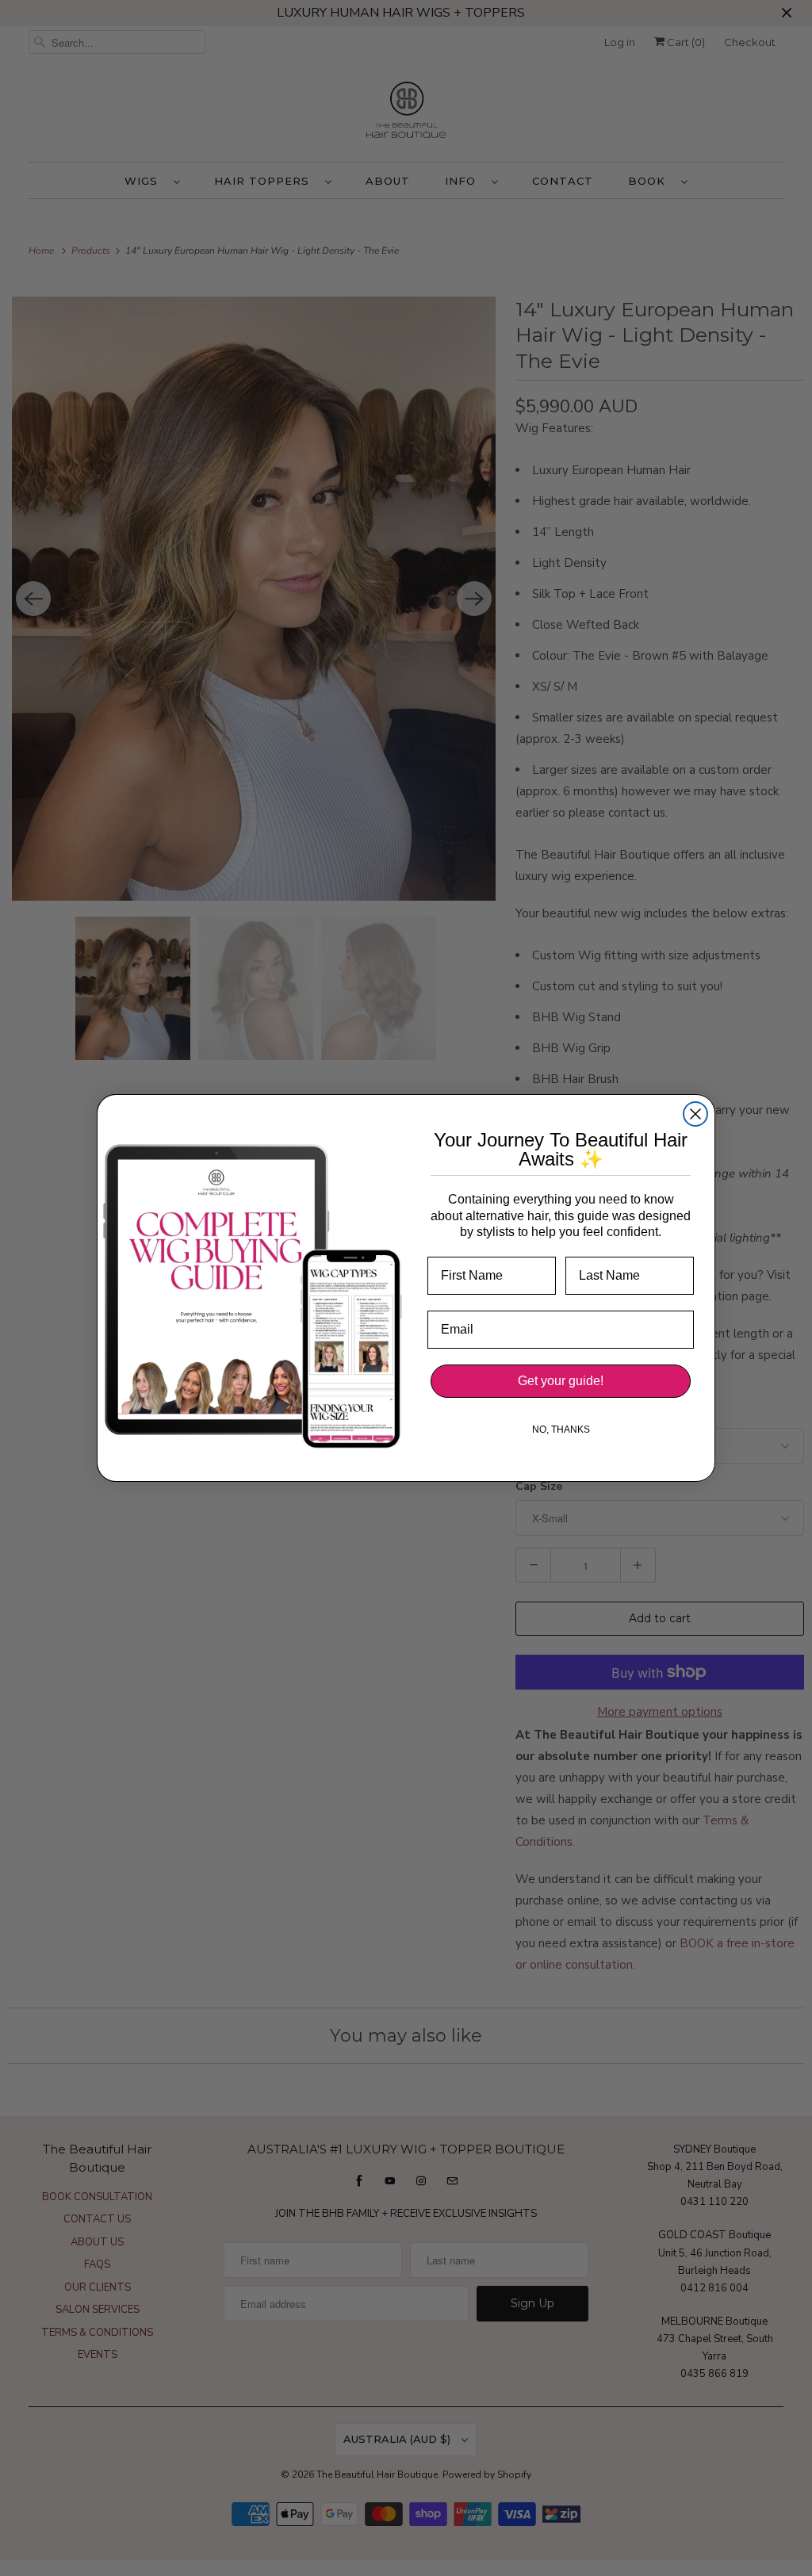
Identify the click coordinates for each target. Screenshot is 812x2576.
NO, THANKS (561, 1430)
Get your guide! (561, 1381)
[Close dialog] (695, 1114)
